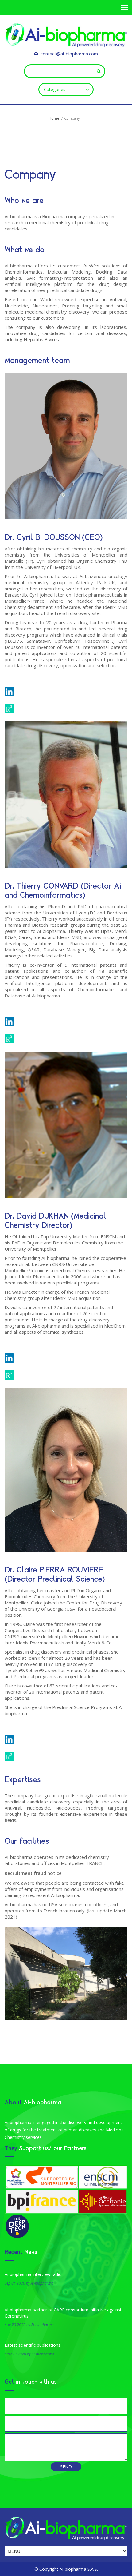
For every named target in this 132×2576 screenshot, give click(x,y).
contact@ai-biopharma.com (69, 54)
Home (54, 118)
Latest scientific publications (33, 2345)
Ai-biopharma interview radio (33, 2274)
